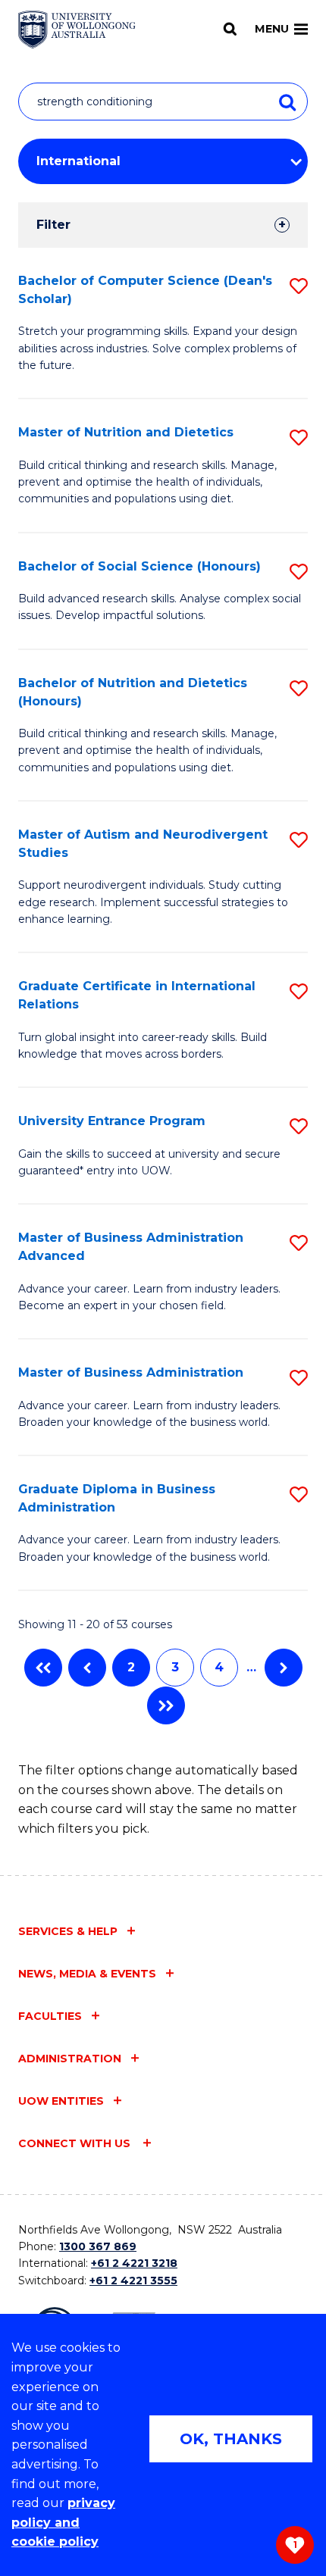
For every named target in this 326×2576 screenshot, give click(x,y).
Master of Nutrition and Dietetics (126, 432)
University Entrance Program (112, 1121)
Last (166, 1705)
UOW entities (61, 2101)
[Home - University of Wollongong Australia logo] (77, 30)
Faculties (50, 2016)
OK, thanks (231, 2439)
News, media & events (87, 1974)
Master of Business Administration (131, 1372)
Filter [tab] (53, 225)
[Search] (230, 29)
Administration (70, 2059)
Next (284, 1668)
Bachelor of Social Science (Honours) (139, 566)
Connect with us (76, 2143)
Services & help (68, 1931)
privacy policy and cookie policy (63, 2522)
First (43, 1668)
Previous (87, 1668)
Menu (272, 29)
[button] (299, 286)
